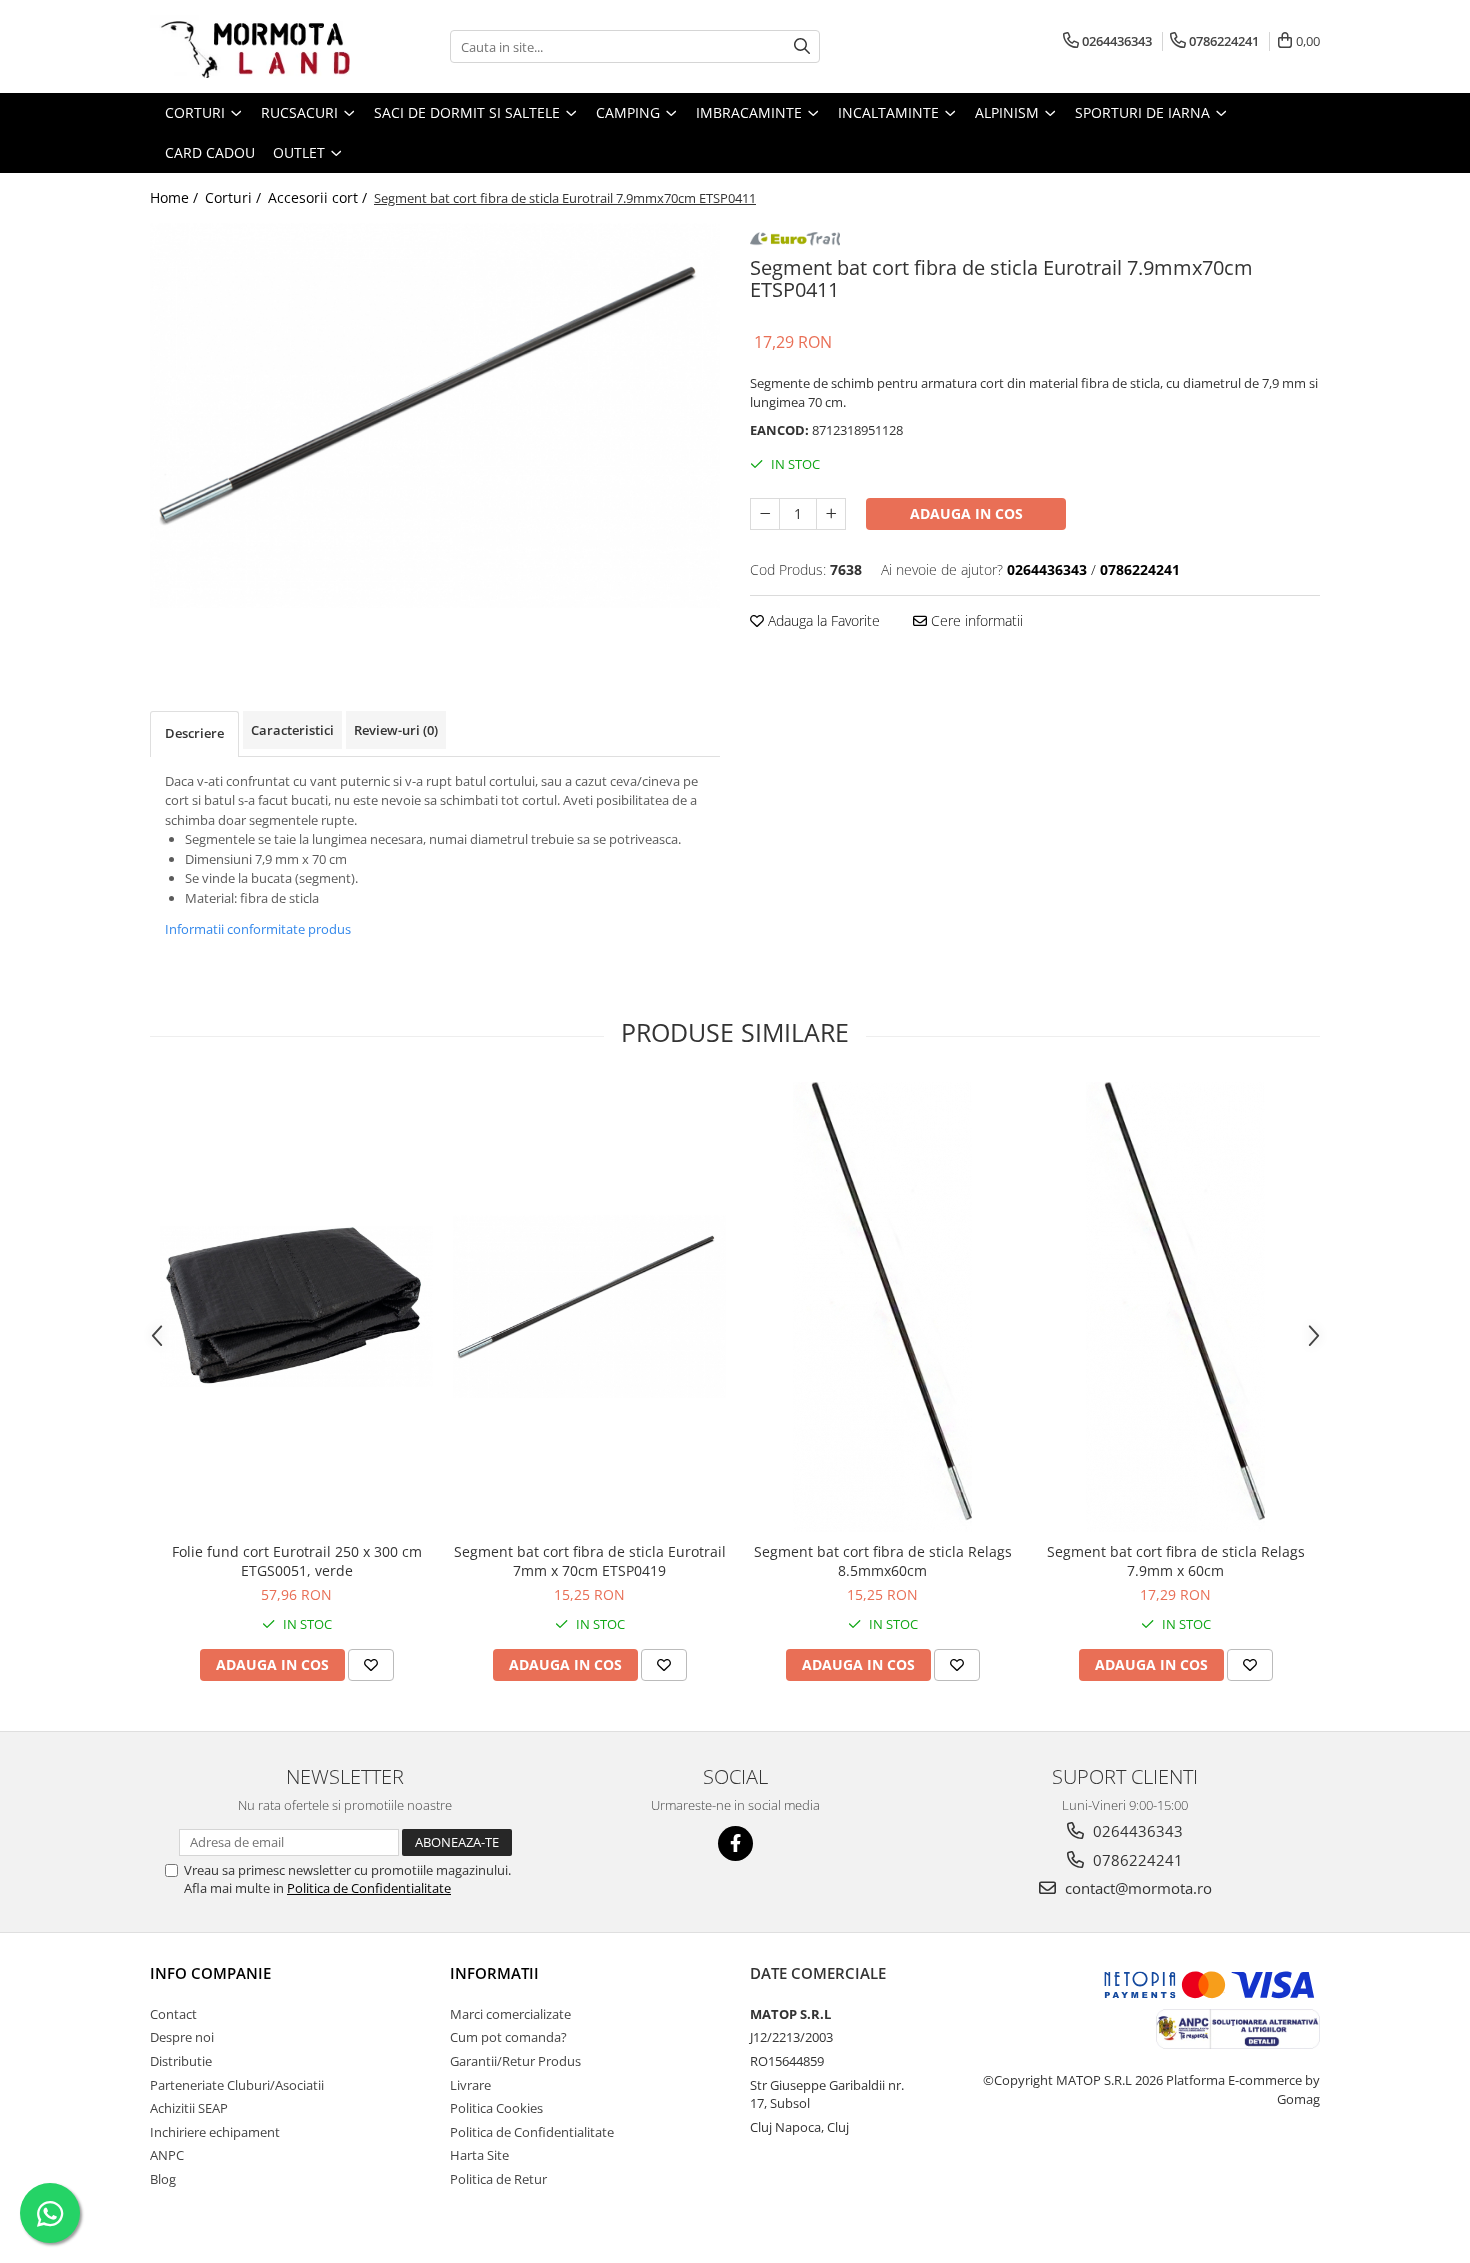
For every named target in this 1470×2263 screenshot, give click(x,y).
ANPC (167, 2155)
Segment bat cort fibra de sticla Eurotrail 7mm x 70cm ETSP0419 (590, 1561)
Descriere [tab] (194, 733)
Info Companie (210, 1973)
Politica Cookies (496, 2108)
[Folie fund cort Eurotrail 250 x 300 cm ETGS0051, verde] (296, 1306)
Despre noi (182, 2037)
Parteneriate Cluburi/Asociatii (237, 2085)
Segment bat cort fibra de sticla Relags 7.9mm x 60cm (1176, 1561)
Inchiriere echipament (215, 2132)
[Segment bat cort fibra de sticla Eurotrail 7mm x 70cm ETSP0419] (589, 1307)
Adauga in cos (966, 513)
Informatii (494, 1973)
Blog (163, 2179)
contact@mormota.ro (1136, 1888)
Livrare (470, 2085)
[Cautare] (802, 46)
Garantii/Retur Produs (515, 2061)
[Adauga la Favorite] (371, 1665)
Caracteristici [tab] (292, 730)
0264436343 (1136, 1831)
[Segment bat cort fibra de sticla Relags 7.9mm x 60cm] (1175, 1307)
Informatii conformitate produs (258, 929)
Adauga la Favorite (822, 620)
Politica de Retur (498, 2179)
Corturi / (235, 197)
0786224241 (1136, 1860)
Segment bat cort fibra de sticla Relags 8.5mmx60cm (883, 1561)
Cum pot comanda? (508, 2037)
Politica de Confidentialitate (369, 1888)
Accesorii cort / (319, 197)
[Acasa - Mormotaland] (250, 46)
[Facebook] (735, 1843)
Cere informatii (975, 620)
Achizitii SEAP (189, 2108)
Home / (176, 197)
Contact (173, 2014)
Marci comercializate (510, 2014)
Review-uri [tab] (396, 730)
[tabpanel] (435, 415)
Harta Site (479, 2155)
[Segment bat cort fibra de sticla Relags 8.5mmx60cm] (882, 1307)
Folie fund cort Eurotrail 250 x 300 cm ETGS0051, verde (297, 1561)
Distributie (181, 2061)
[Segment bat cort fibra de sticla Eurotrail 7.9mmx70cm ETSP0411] (435, 415)
